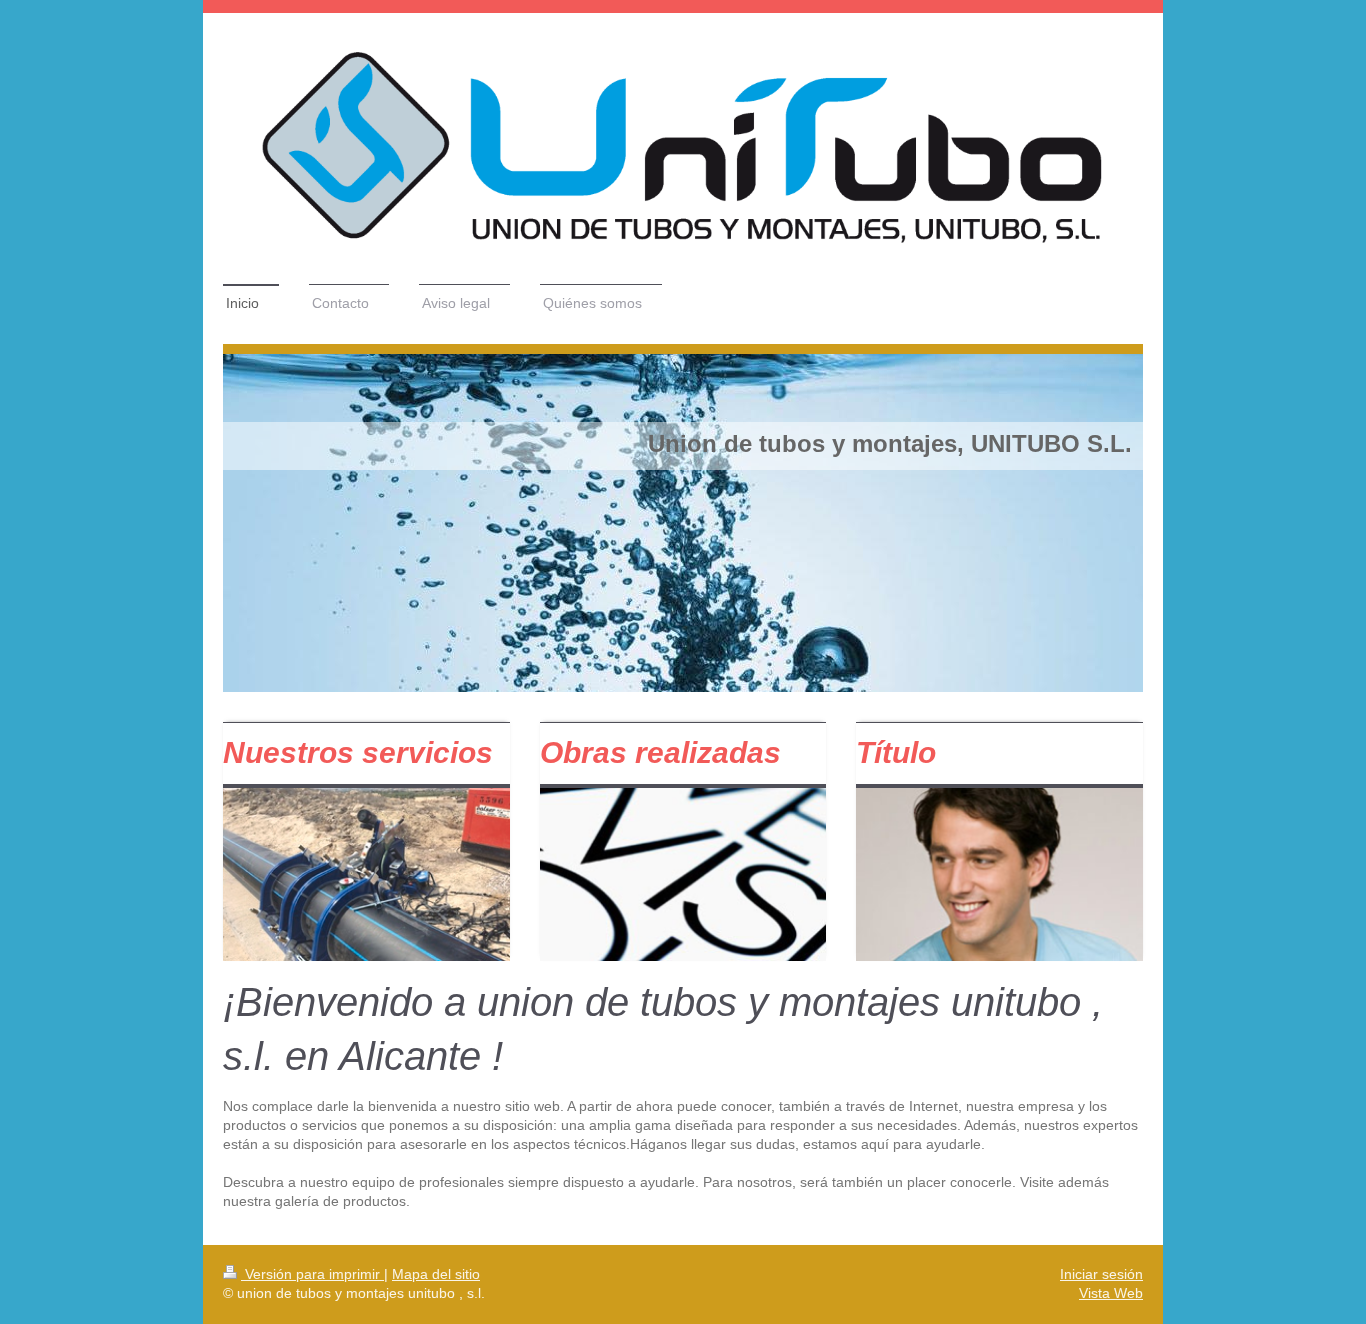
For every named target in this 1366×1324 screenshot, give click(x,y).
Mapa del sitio (436, 1274)
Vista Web (1111, 1293)
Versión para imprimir (312, 1274)
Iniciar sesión (1101, 1274)
